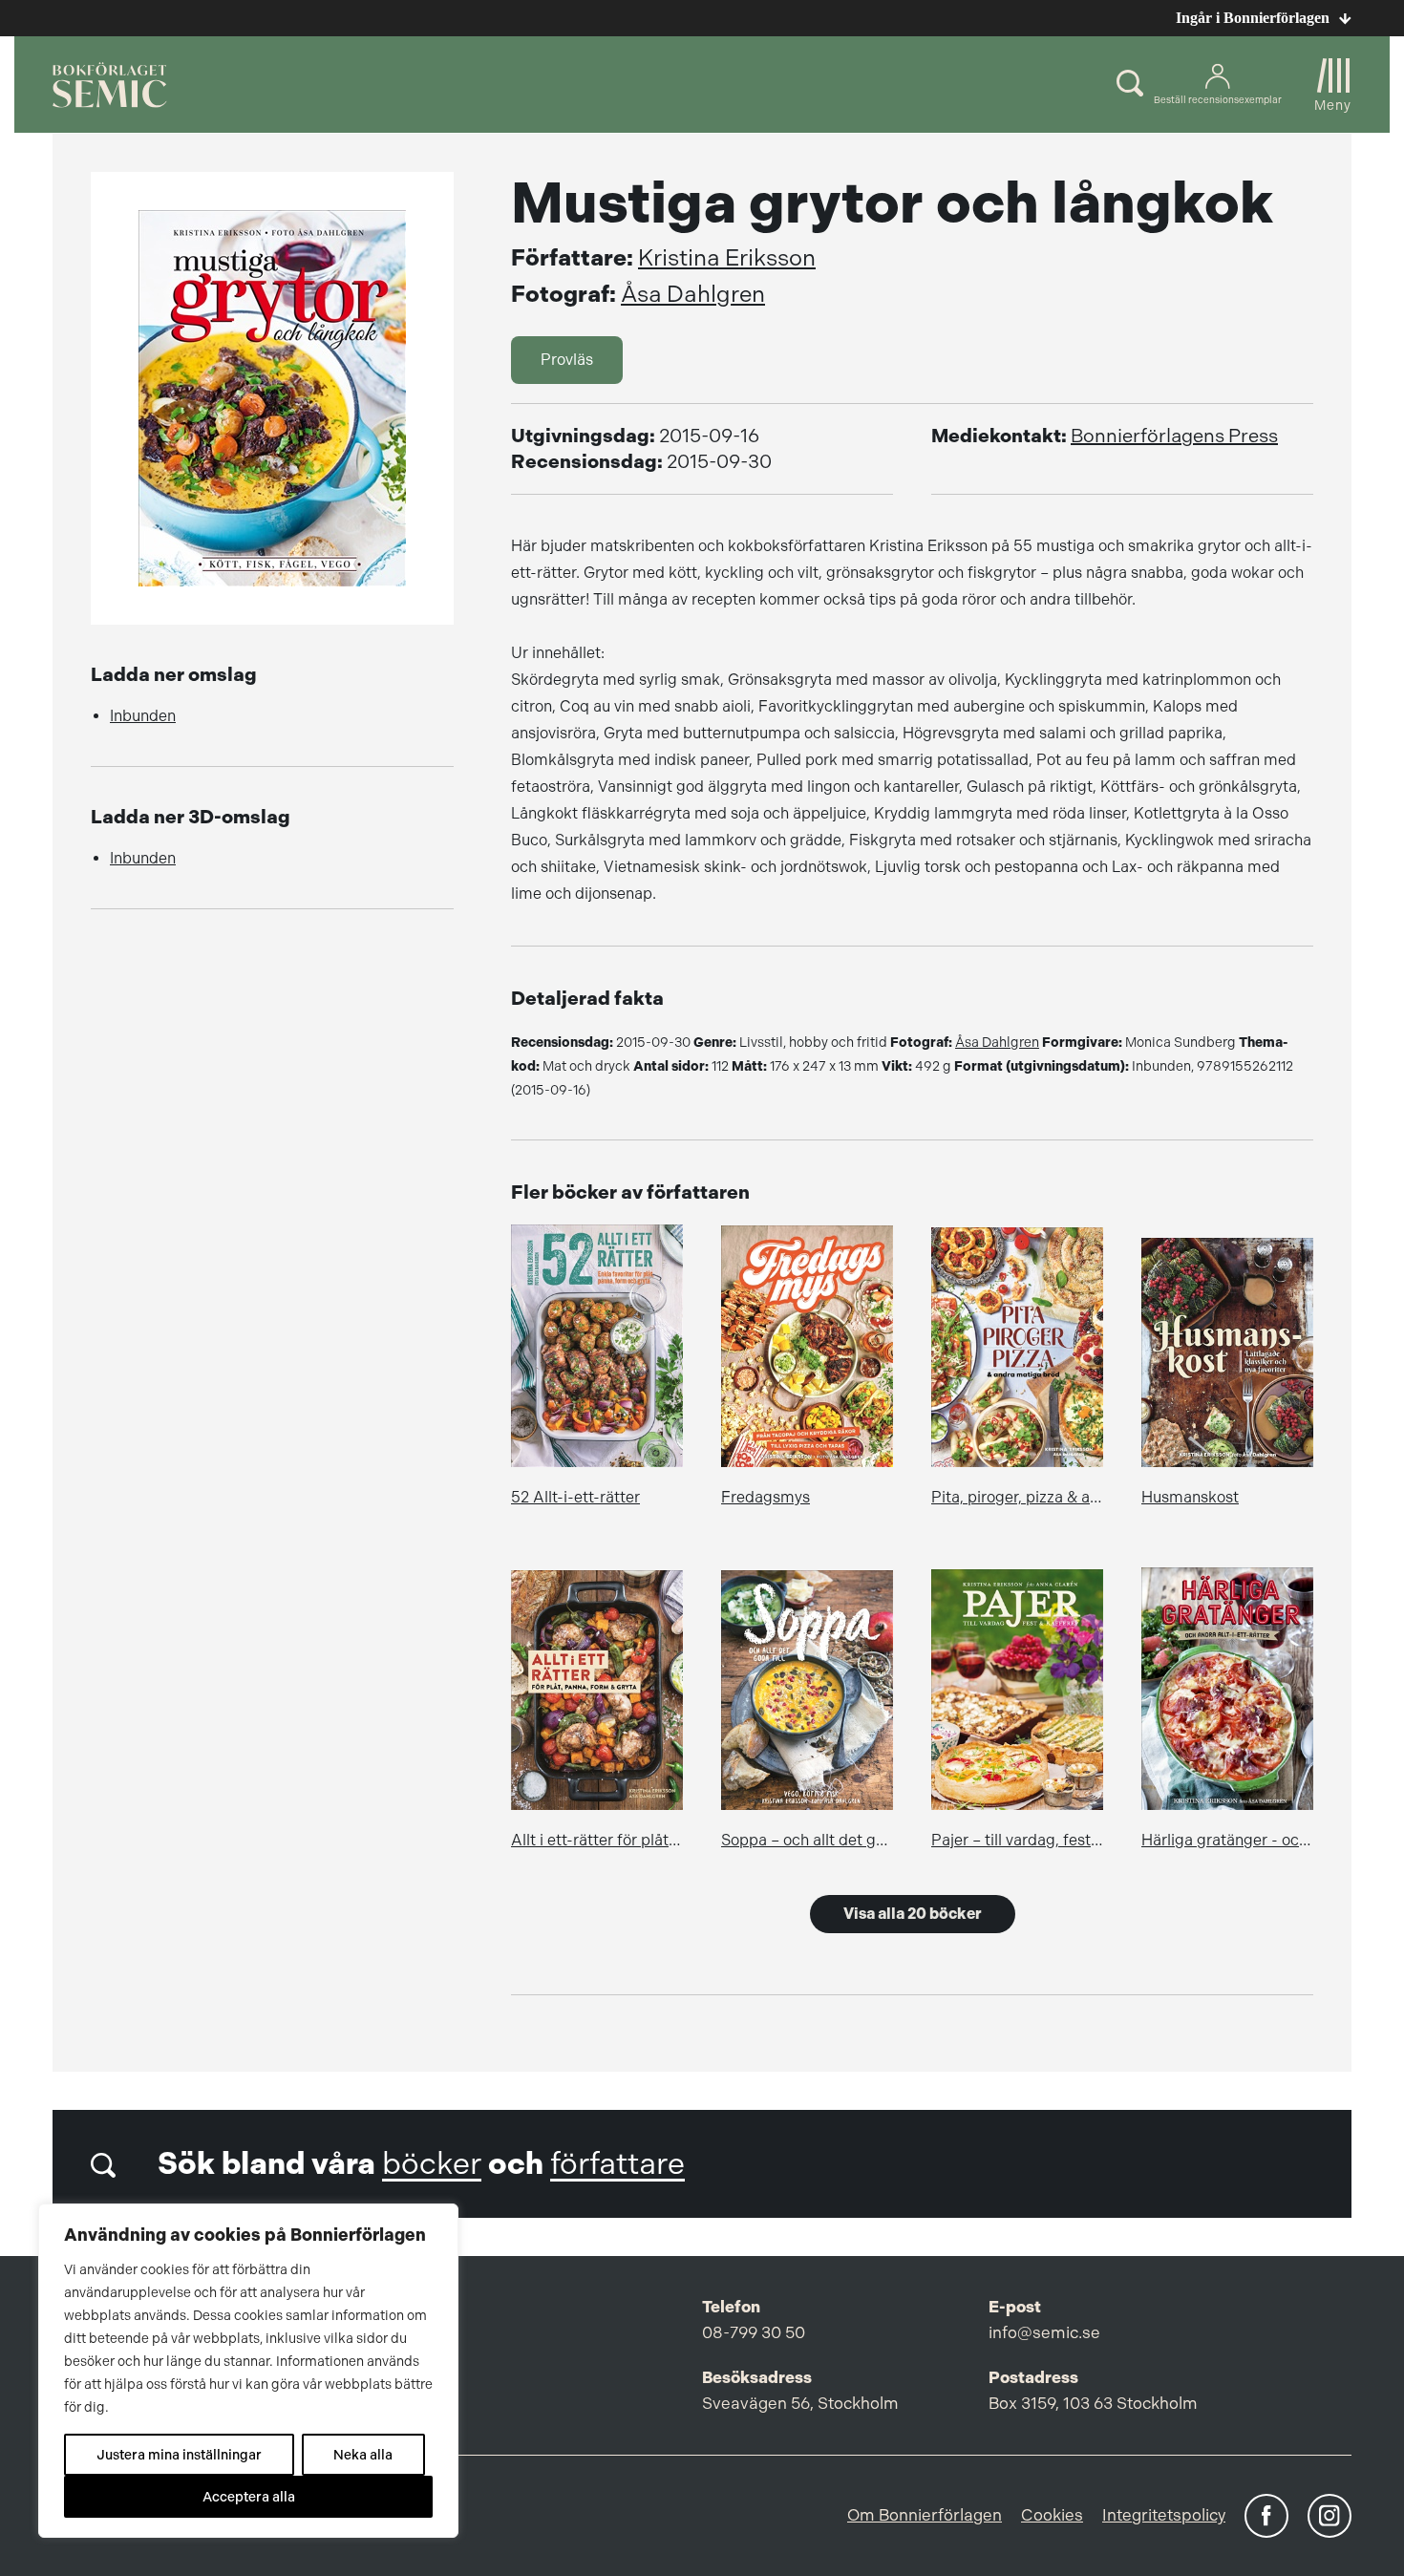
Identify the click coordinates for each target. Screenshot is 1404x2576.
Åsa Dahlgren (693, 294)
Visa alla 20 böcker (913, 1914)
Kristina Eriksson (727, 258)
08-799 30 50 (754, 2332)
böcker (432, 2164)
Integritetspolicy (1164, 2515)
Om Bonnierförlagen (925, 2515)
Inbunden (143, 716)
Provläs (567, 360)
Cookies (1052, 2515)
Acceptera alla (249, 2497)
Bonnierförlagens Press (1174, 436)
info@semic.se (1044, 2332)
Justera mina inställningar (179, 2455)
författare (617, 2164)
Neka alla (363, 2455)
